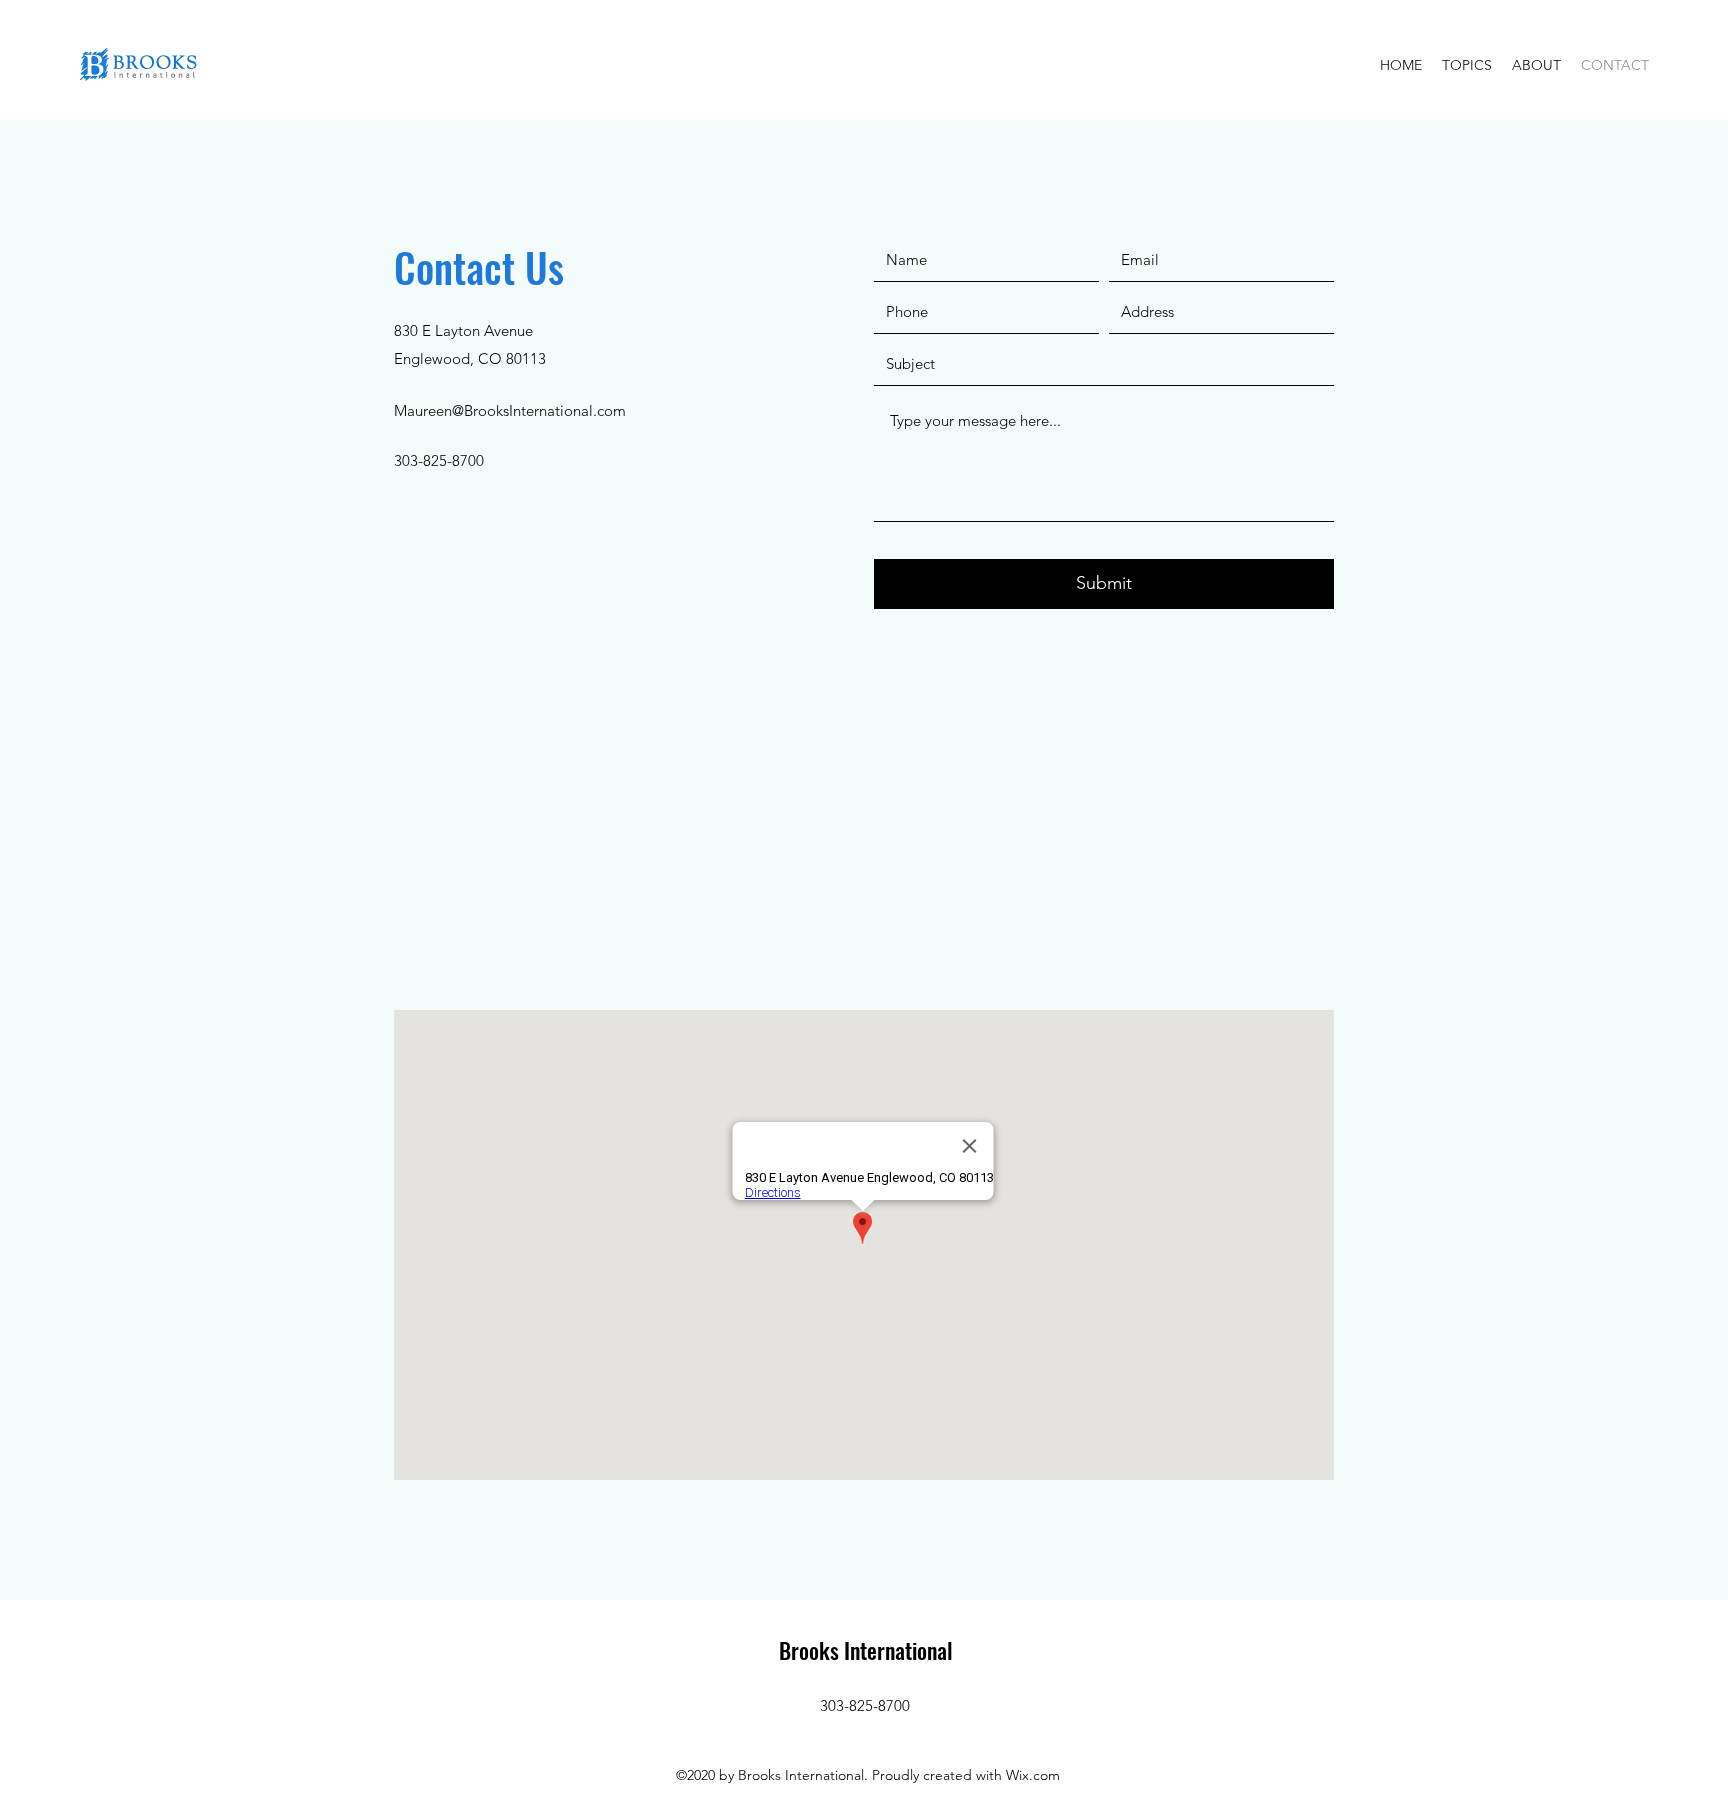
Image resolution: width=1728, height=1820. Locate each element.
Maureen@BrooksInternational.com (510, 410)
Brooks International (866, 1650)
